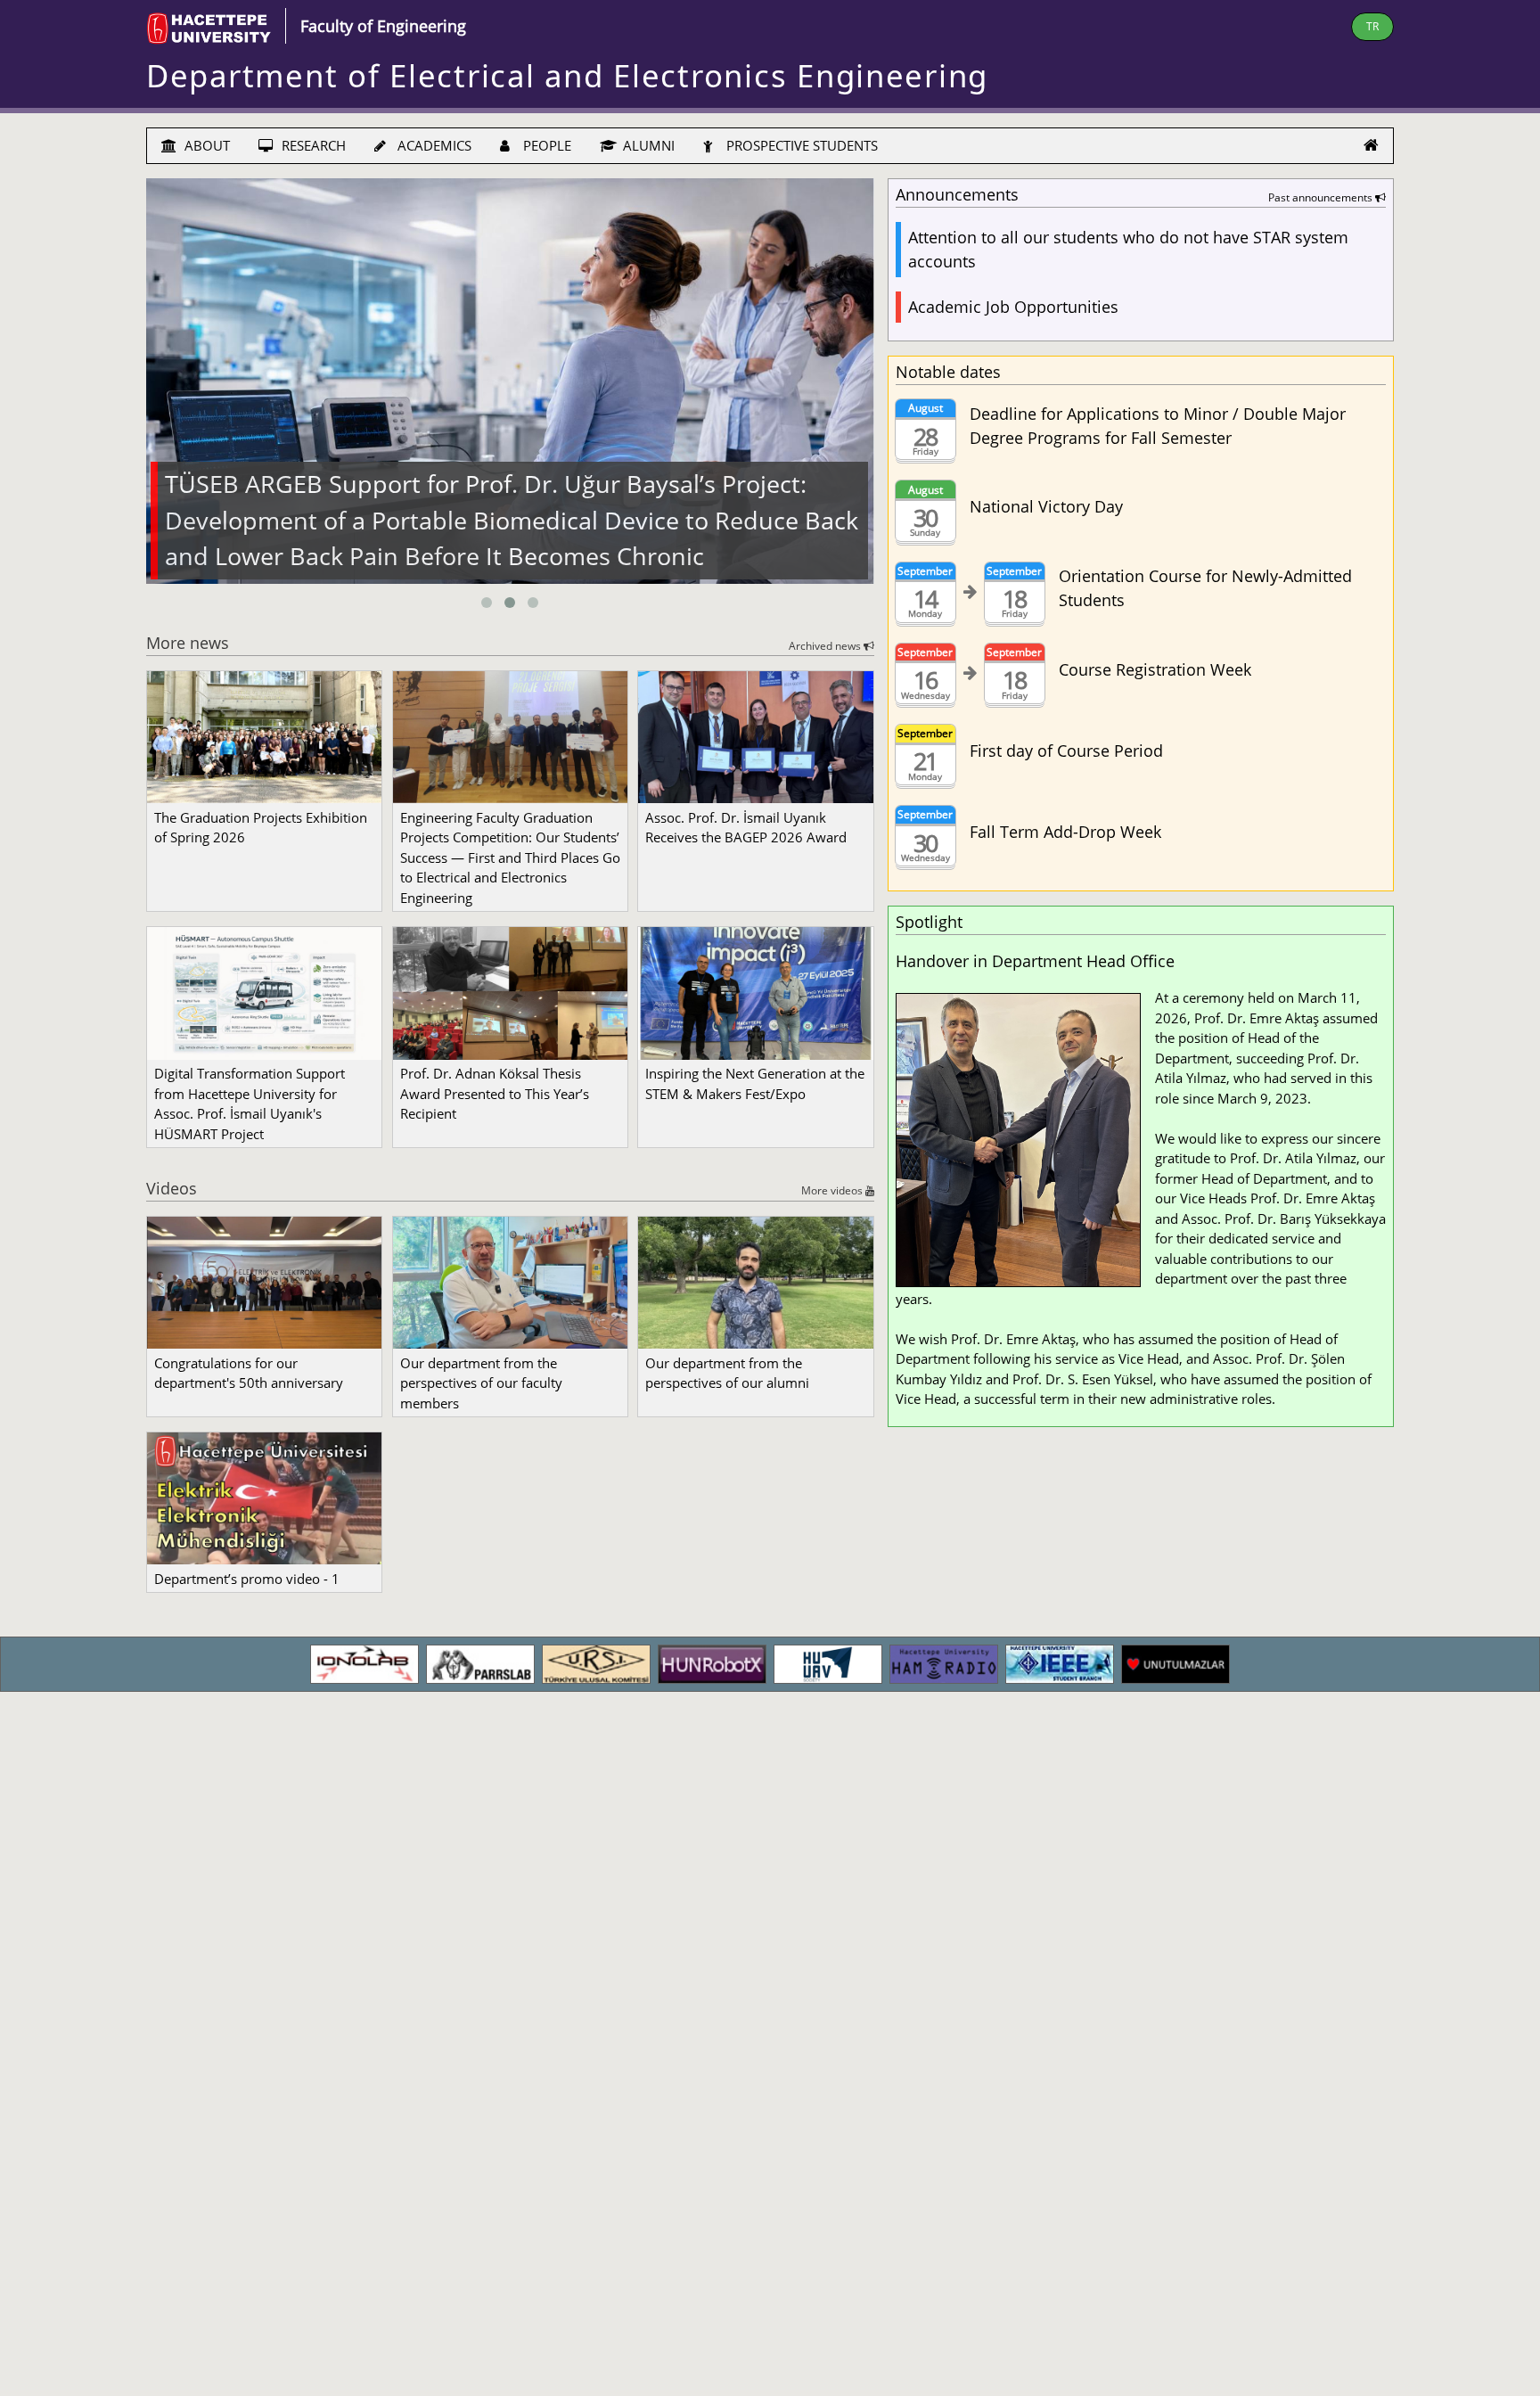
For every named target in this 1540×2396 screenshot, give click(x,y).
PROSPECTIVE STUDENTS (800, 145)
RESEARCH (312, 145)
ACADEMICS (433, 145)
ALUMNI (647, 145)
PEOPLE (545, 145)
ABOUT (205, 145)
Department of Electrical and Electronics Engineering (567, 75)
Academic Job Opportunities (1013, 307)
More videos (833, 1190)
